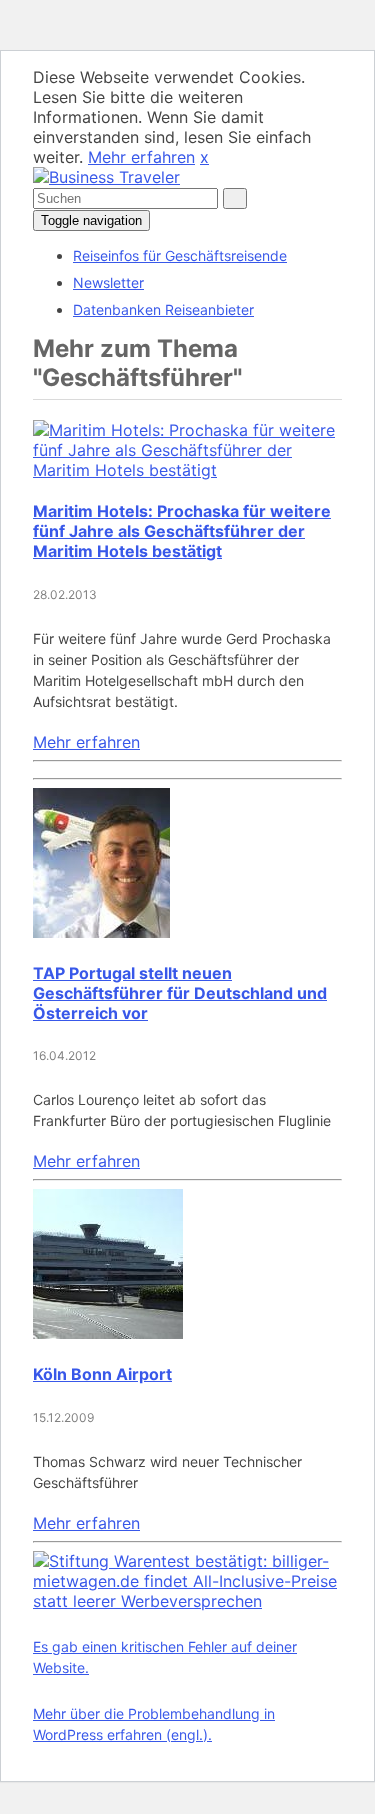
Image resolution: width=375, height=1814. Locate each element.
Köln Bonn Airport (102, 1374)
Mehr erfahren (141, 157)
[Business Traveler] (106, 177)
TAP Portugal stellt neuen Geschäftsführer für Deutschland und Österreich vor (180, 993)
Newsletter (108, 282)
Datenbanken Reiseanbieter (163, 309)
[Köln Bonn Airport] (108, 1333)
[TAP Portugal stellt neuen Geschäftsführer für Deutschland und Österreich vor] (101, 932)
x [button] (204, 157)
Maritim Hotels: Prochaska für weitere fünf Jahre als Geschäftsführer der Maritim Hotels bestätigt (182, 531)
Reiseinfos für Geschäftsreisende (180, 255)
